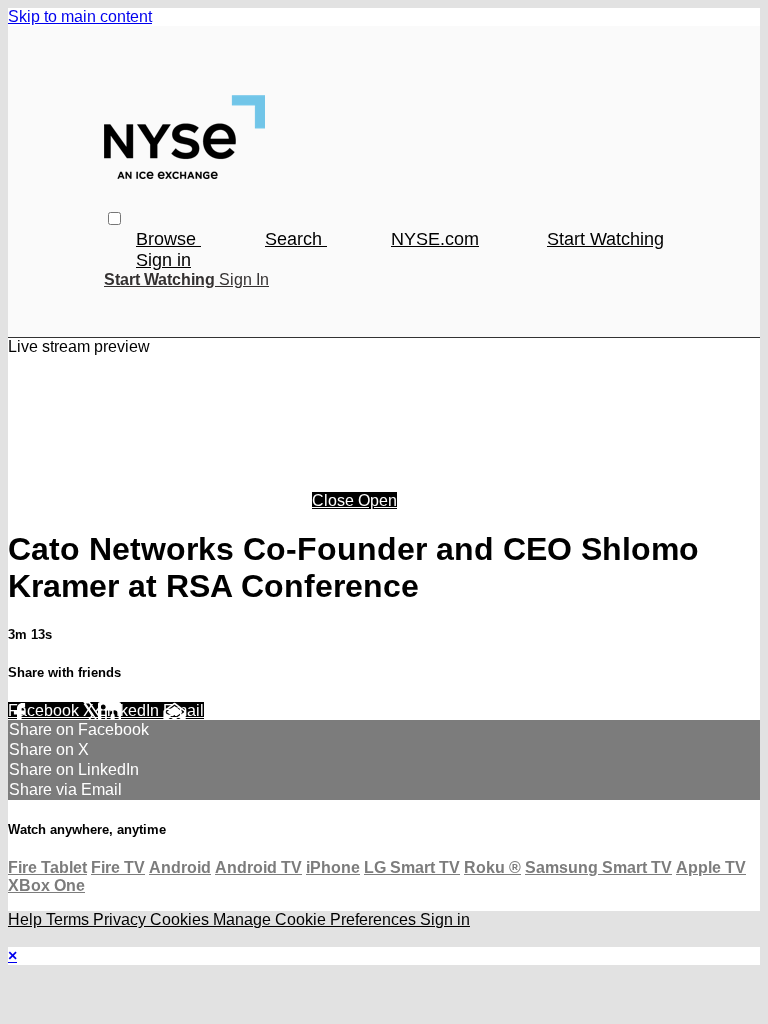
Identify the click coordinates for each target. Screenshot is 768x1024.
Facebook (45, 710)
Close (335, 500)
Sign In (244, 279)
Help (27, 919)
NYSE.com (435, 239)
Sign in (163, 260)
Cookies (181, 919)
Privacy (121, 919)
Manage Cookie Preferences (316, 919)
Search (296, 239)
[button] (114, 218)
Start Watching (605, 239)
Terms (69, 919)
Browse (168, 239)
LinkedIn (130, 710)
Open (377, 500)
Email (183, 710)
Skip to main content (80, 16)
